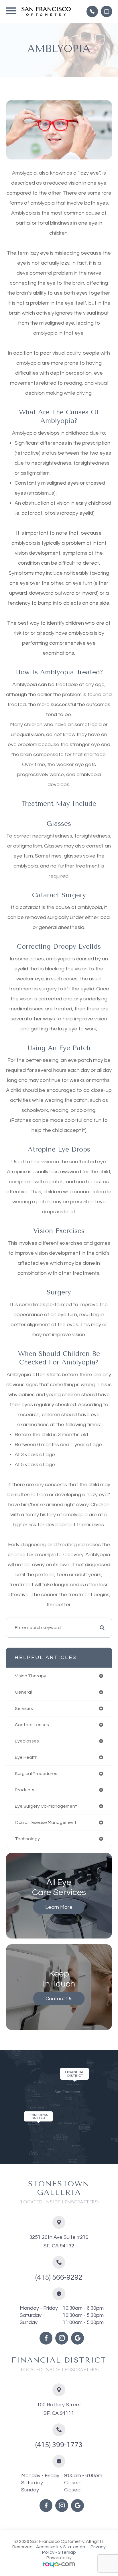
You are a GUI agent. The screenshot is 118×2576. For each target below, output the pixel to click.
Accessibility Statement (62, 2547)
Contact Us (59, 1999)
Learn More (59, 1907)
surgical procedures (36, 1774)
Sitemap (67, 2552)
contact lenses (32, 1725)
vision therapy (31, 1676)
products (25, 1790)
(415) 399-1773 (59, 2445)
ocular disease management (46, 1822)
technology (27, 1839)
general (23, 1692)
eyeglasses (27, 1741)
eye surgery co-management (46, 1806)
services (24, 1708)
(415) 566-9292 (59, 2277)
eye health (26, 1757)
